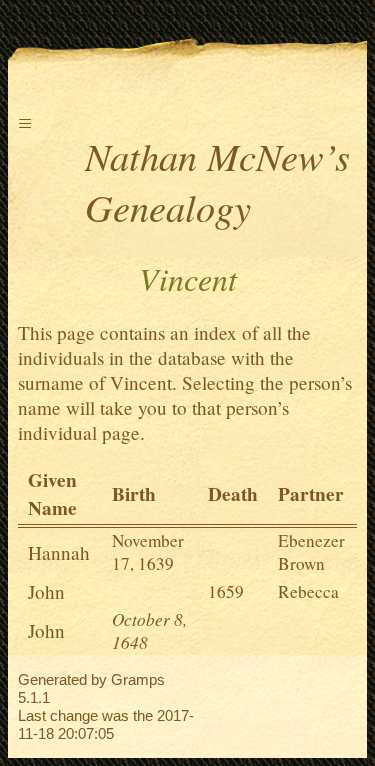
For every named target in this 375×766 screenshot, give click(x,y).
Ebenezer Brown (311, 552)
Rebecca (308, 591)
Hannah (59, 552)
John (46, 591)
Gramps (138, 679)
